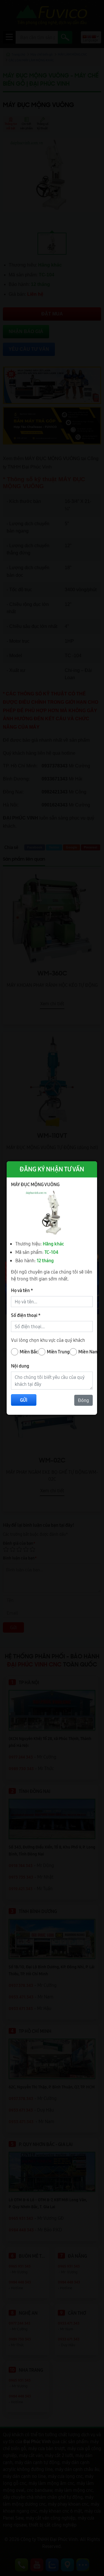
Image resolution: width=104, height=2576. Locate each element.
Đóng (83, 1400)
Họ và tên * (22, 1290)
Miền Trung (58, 1352)
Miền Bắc (29, 1352)
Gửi (24, 1400)
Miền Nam (89, 1352)
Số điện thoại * (26, 1315)
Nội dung (20, 1366)
